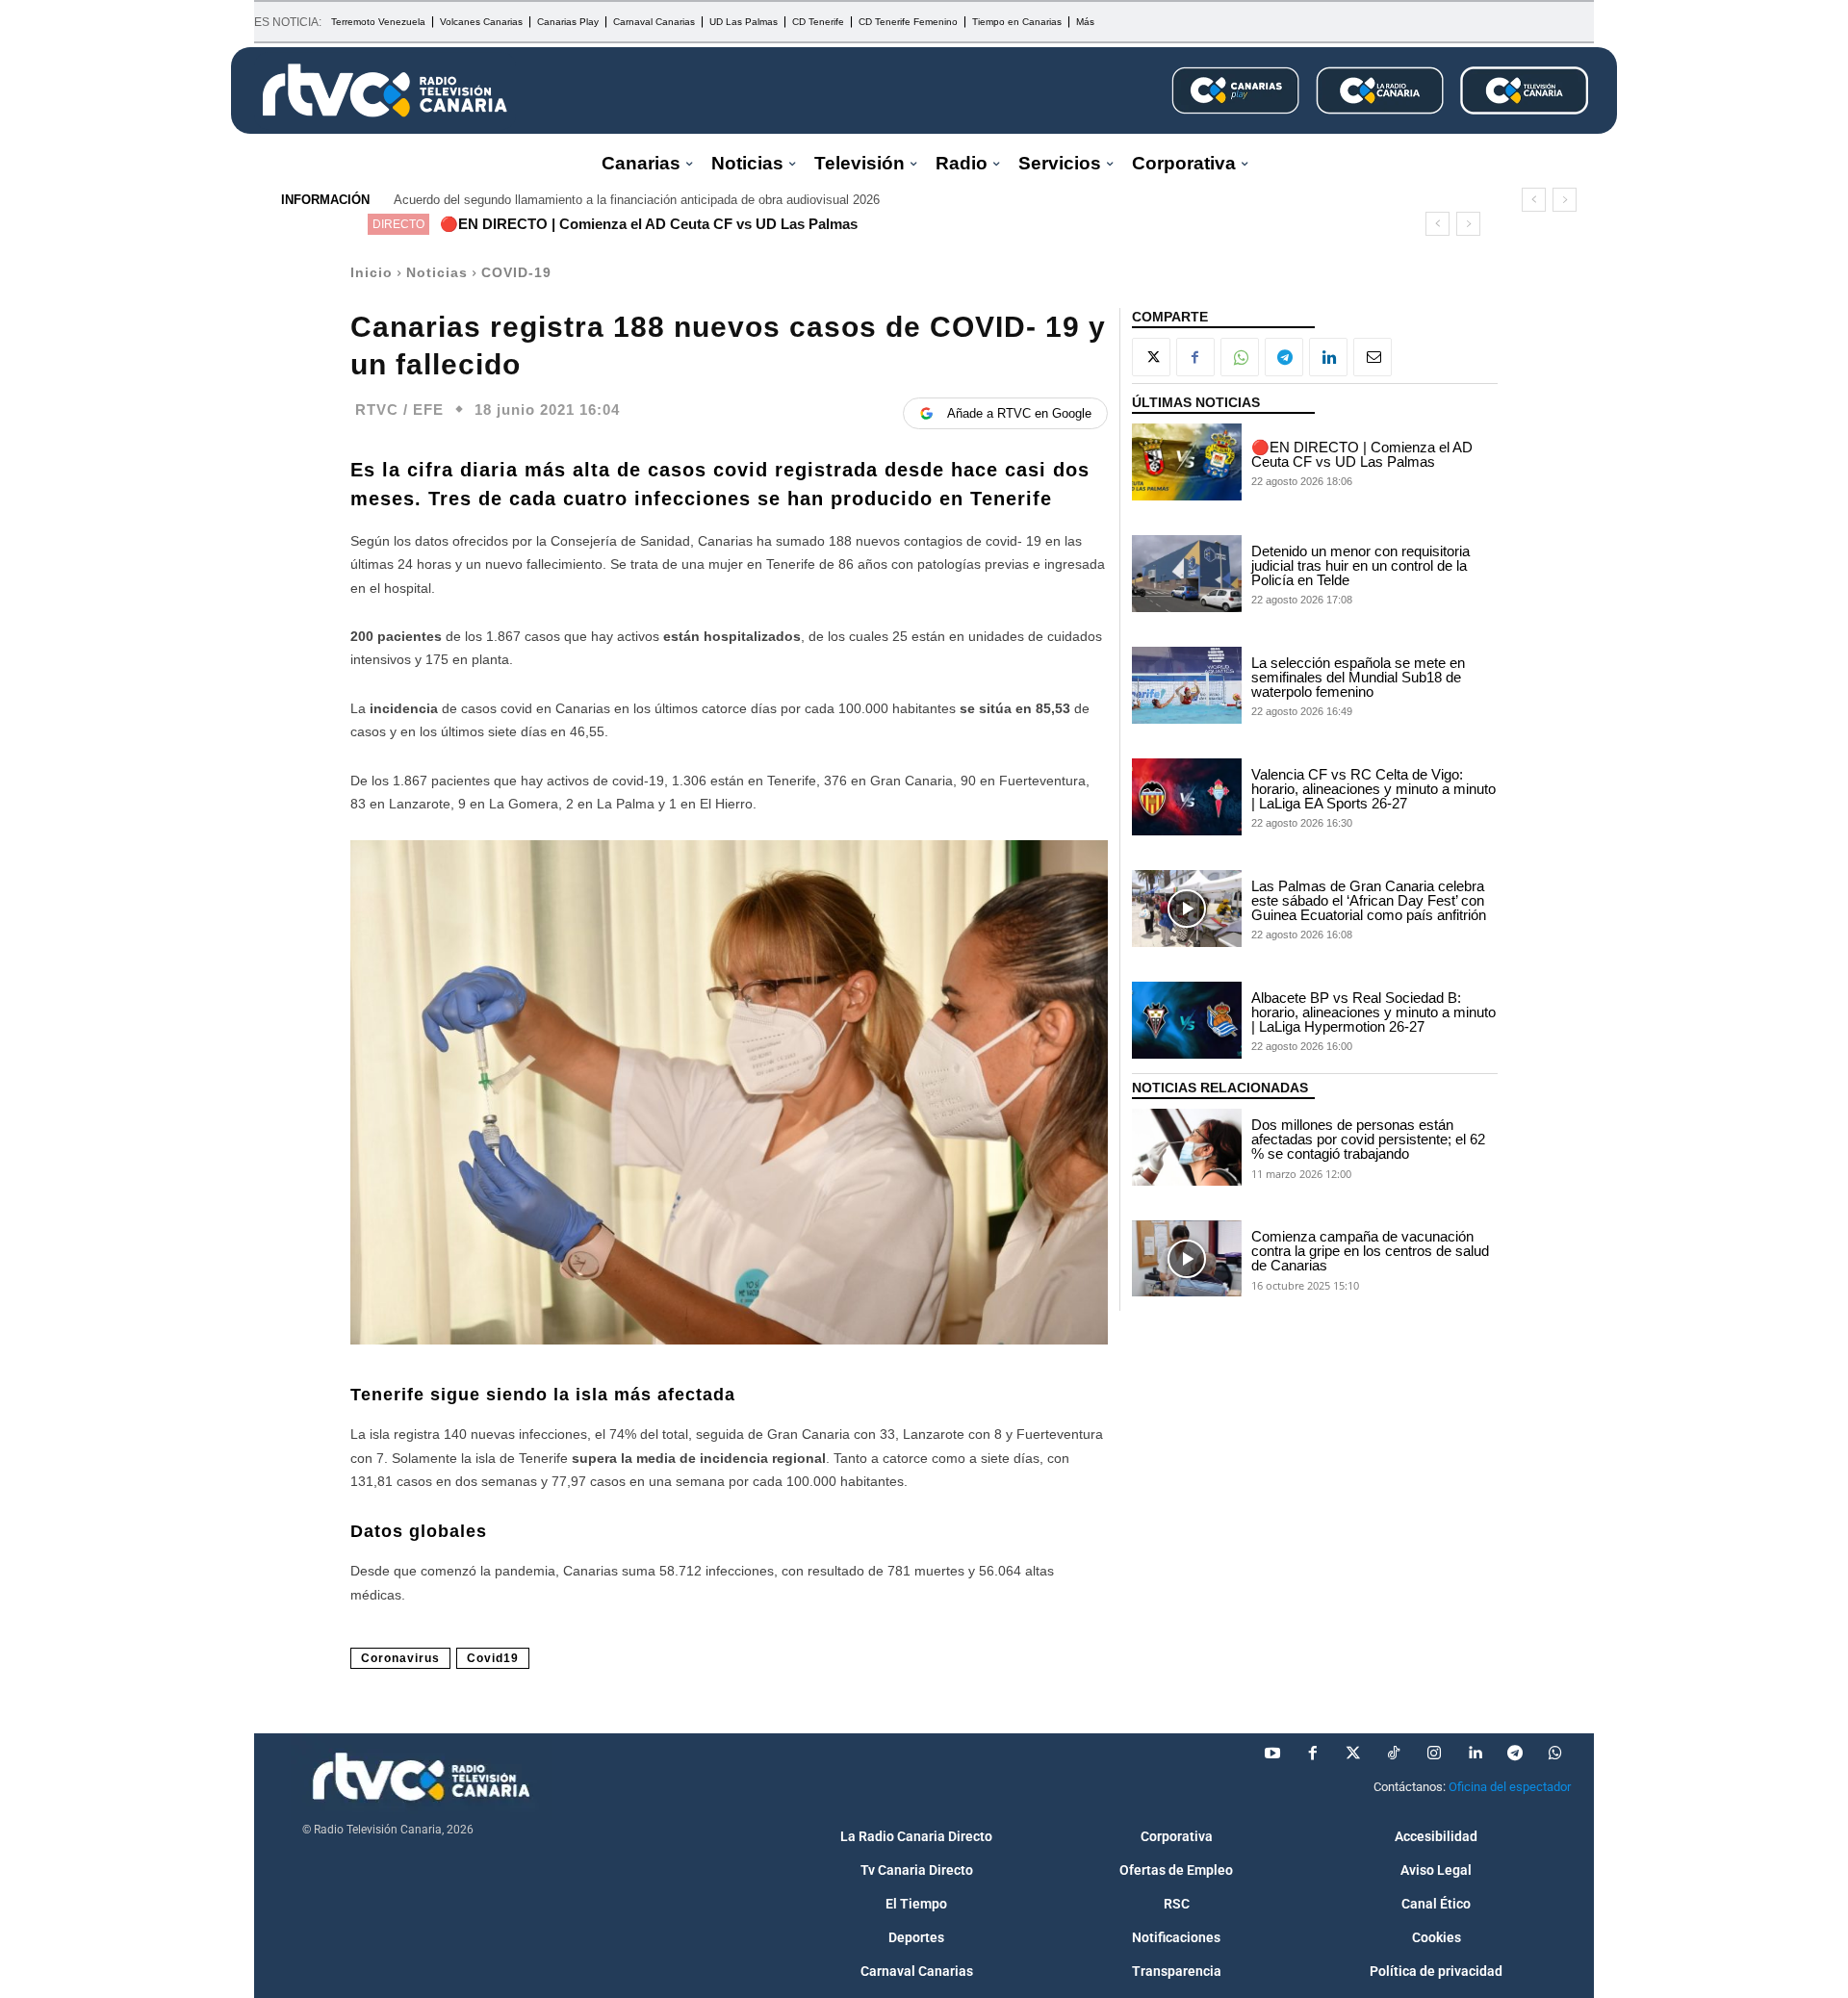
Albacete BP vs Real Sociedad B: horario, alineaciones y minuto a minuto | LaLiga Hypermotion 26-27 (1373, 1012)
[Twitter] (1353, 1754)
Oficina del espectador (1510, 1787)
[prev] (1534, 200)
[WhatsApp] (1240, 357)
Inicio (372, 272)
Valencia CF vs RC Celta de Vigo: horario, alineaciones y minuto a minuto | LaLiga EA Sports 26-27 (1373, 789)
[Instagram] (1434, 1754)
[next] (1565, 200)
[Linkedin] (1328, 357)
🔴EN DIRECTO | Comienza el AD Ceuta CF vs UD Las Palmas (649, 224)
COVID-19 (516, 272)
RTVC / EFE (399, 410)
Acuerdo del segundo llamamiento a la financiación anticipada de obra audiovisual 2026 (637, 200)
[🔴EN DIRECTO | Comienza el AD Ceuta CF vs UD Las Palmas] (1187, 462)
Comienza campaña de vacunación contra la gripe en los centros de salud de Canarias (1370, 1251)
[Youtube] (1272, 1754)
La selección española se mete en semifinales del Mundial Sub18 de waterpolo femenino (1358, 677)
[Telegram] (1284, 357)
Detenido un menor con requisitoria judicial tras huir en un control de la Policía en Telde (1360, 565)
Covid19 (493, 1658)
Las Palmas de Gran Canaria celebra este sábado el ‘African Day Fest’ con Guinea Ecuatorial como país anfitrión (1369, 900)
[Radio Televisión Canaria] (385, 90)
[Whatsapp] (1555, 1754)
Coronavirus (400, 1658)
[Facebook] (1195, 357)
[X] (1151, 357)
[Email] (1373, 357)
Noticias (437, 272)
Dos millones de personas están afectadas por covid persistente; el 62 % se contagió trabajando (1368, 1139)
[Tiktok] (1394, 1754)
